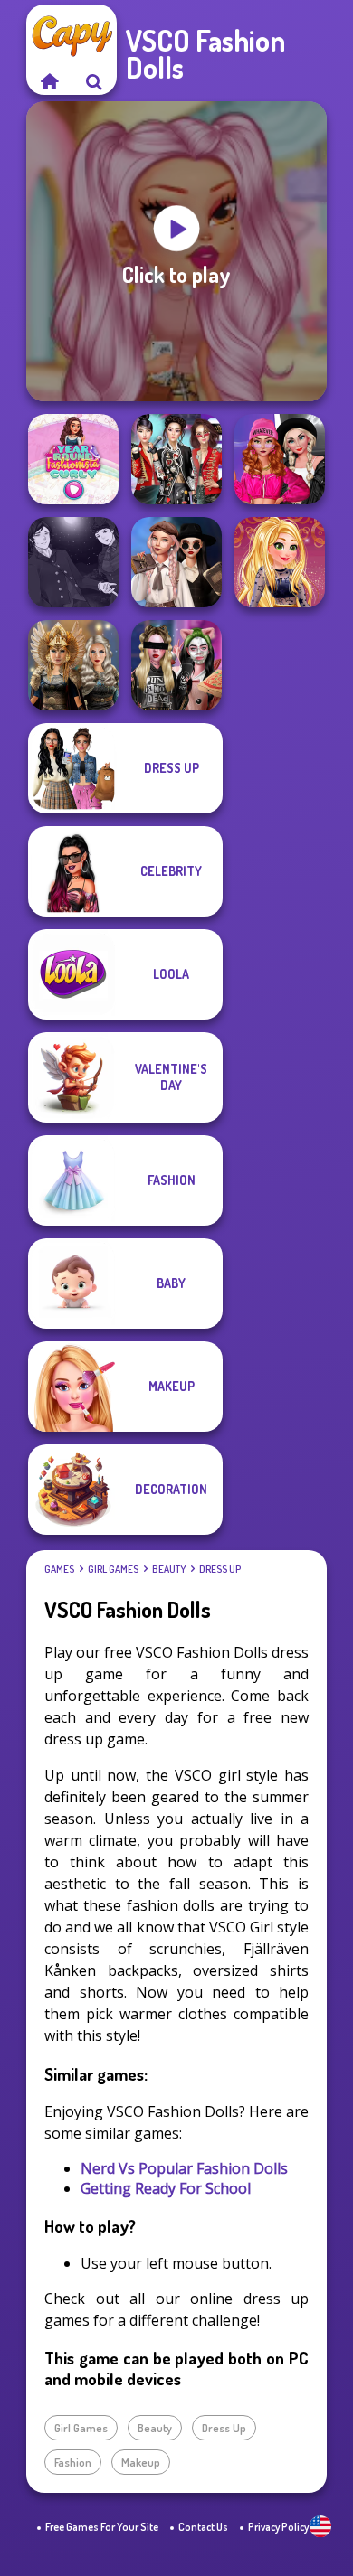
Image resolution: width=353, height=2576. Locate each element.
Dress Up (220, 1569)
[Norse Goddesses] (73, 665)
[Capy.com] (49, 81)
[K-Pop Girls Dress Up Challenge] (176, 459)
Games (59, 1569)
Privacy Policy (278, 2527)
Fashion (73, 2462)
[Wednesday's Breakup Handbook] (176, 562)
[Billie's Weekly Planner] (176, 665)
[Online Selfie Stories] (280, 562)
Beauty (169, 1569)
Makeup (141, 2462)
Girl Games (113, 1569)
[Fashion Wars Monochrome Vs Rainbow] (280, 459)
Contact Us (203, 2527)
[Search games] (94, 81)
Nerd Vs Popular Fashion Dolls (184, 2168)
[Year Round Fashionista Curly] (73, 459)
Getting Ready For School (166, 2188)
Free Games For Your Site (102, 2527)
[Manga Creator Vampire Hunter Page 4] (73, 562)
